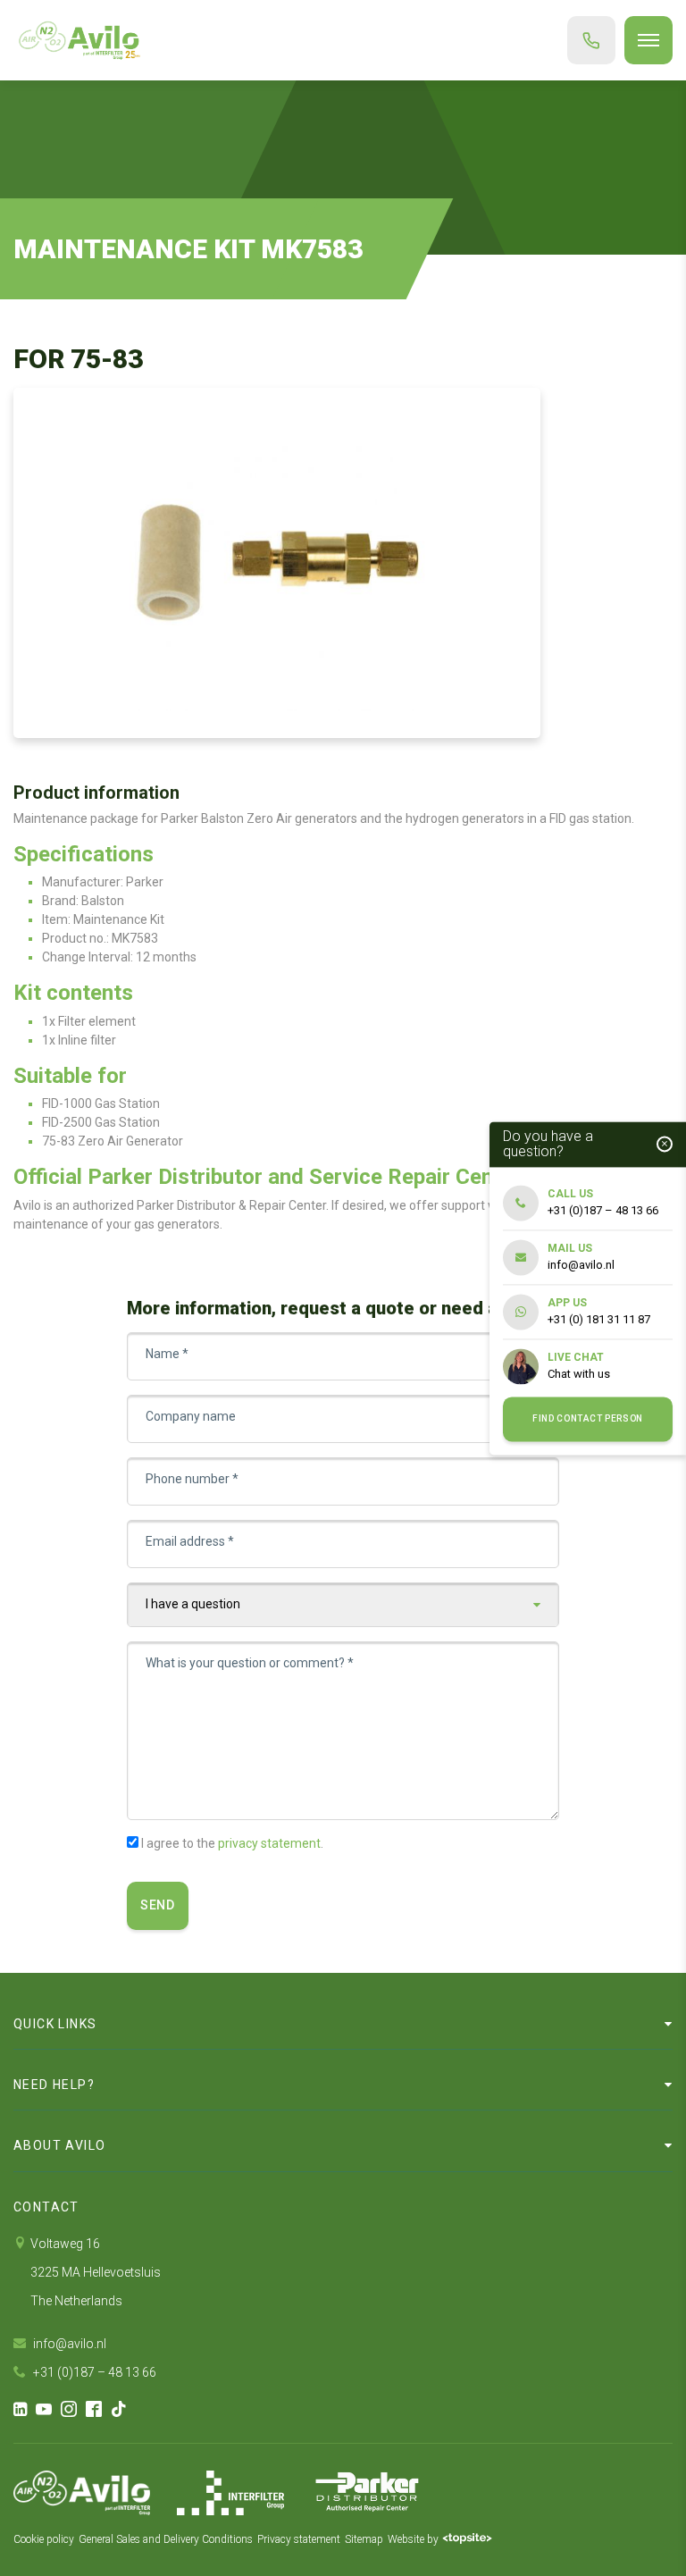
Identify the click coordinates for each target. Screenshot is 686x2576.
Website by (413, 2539)
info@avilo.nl (68, 2344)
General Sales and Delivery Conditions (166, 2539)
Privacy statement (299, 2539)
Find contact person (588, 1419)
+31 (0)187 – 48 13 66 (93, 2372)
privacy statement (269, 1843)
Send (158, 1905)
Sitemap (364, 2539)
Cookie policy (44, 2539)
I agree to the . (232, 1843)
